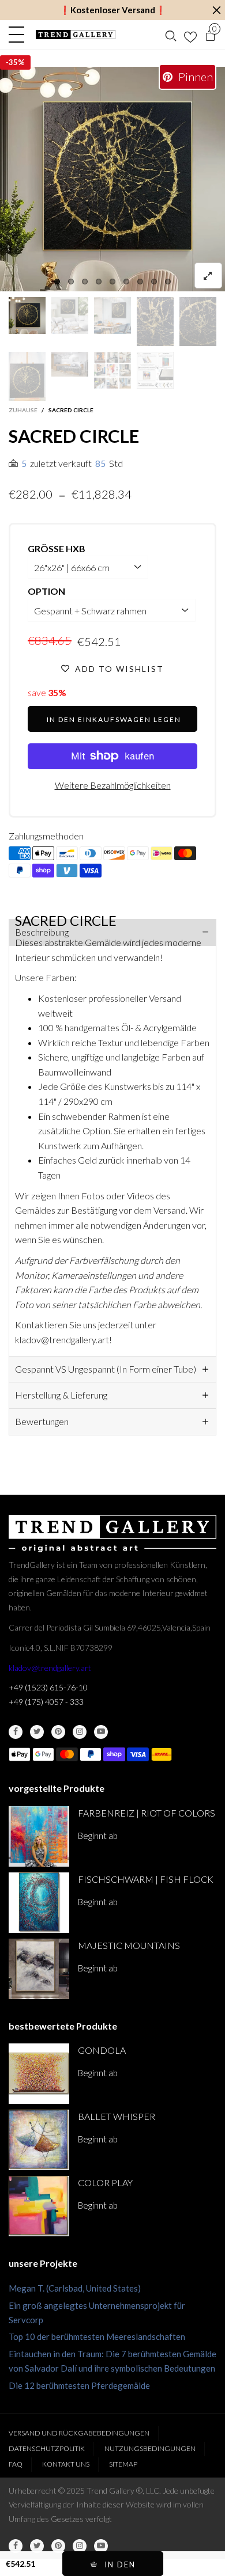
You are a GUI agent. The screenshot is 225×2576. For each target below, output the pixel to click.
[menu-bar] (19, 35)
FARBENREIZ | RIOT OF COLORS (147, 1813)
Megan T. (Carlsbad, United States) (75, 2288)
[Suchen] (171, 35)
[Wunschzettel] (190, 35)
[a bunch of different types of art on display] (155, 370)
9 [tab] (168, 282)
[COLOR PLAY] (39, 2206)
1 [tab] (57, 282)
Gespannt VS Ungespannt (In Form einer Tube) (106, 1369)
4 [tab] (99, 282)
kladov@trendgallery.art (50, 1668)
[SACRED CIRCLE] (112, 179)
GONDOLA (102, 2050)
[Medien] (208, 276)
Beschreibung (42, 932)
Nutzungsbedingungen (150, 2448)
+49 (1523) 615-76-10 (48, 1687)
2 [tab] (71, 282)
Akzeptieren (171, 2563)
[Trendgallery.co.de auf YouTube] (101, 1732)
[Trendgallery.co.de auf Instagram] (80, 1732)
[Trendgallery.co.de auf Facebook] (16, 1732)
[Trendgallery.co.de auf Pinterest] (58, 1732)
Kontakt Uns (66, 2464)
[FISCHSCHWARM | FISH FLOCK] (39, 1903)
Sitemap (123, 2464)
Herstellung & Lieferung (61, 1395)
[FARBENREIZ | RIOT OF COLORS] (39, 1836)
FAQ (16, 2464)
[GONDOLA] (39, 2074)
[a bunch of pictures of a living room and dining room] (112, 370)
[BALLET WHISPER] (39, 2140)
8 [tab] (154, 282)
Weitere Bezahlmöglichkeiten (113, 785)
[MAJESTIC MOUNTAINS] (39, 1969)
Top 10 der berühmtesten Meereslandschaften (97, 2336)
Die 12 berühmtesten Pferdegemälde (79, 2385)
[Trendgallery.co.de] (76, 35)
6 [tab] (126, 282)
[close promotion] (216, 10)
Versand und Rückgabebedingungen (79, 2433)
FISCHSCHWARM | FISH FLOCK (146, 1879)
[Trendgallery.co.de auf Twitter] (37, 1732)
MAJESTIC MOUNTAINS (129, 1945)
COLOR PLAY (105, 2182)
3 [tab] (85, 282)
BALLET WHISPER (117, 2116)
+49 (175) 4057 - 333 (46, 1702)
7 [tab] (140, 282)
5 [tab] (112, 282)
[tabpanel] (112, 179)
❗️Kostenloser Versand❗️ (113, 10)
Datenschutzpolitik (47, 2448)
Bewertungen (42, 1421)
